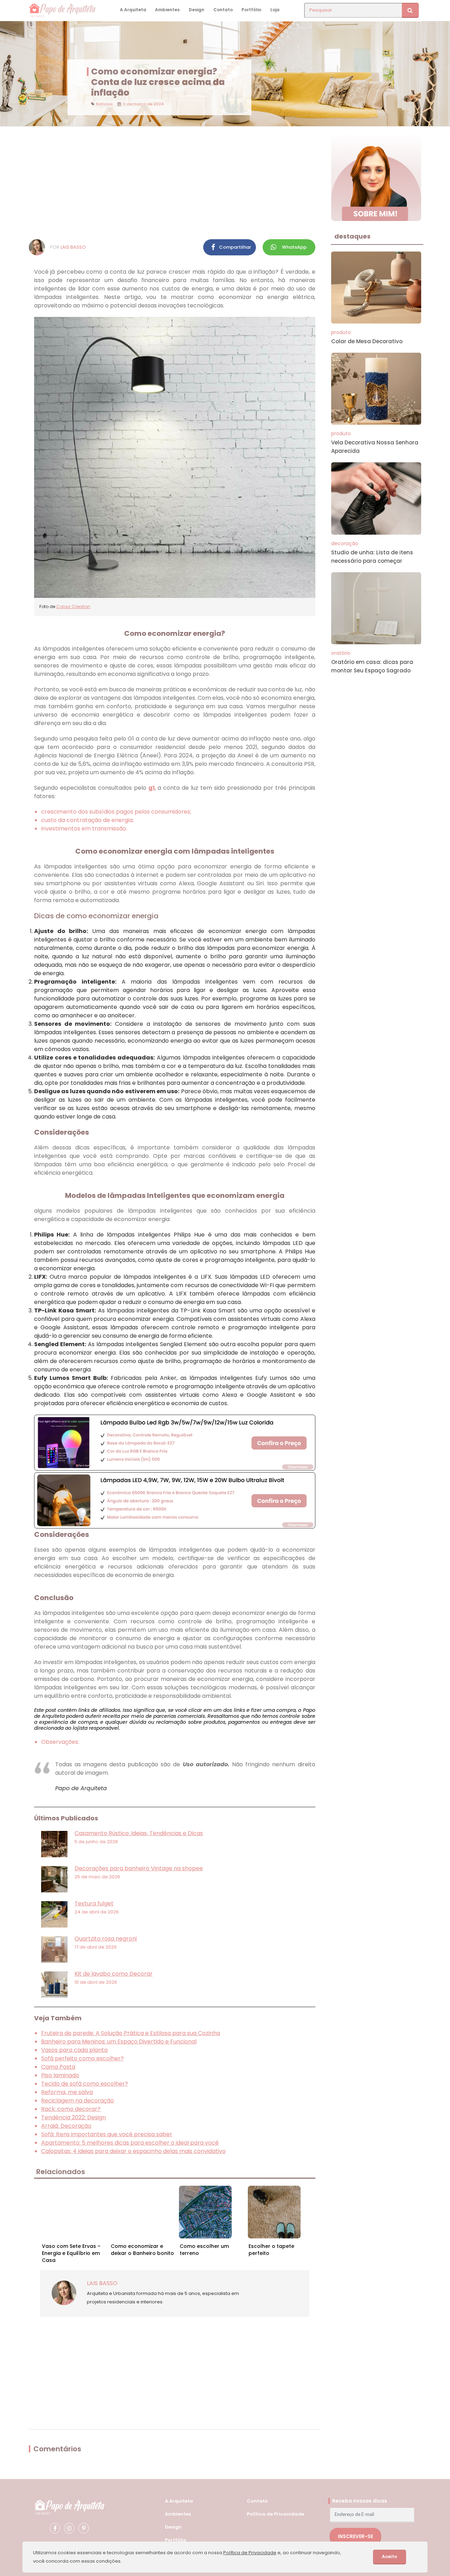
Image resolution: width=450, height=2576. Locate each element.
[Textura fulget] (54, 1914)
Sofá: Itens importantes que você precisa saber (107, 2134)
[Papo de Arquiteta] (69, 2507)
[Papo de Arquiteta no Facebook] (55, 2528)
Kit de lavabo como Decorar (114, 1974)
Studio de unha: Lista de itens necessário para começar (372, 557)
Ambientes (167, 10)
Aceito (390, 2557)
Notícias (104, 104)
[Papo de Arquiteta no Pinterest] (84, 2528)
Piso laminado (60, 2075)
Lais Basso (73, 247)
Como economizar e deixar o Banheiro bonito (142, 2250)
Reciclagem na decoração (78, 2101)
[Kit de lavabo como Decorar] (54, 1985)
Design (197, 10)
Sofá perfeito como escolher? (82, 2058)
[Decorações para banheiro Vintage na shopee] (54, 1879)
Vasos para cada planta (74, 2050)
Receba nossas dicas (360, 2501)
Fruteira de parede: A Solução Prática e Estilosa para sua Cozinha (131, 2033)
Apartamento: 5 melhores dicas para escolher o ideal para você (130, 2143)
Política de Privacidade (275, 2514)
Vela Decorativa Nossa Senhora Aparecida (375, 447)
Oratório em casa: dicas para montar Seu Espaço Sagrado (372, 666)
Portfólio (251, 10)
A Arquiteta (133, 10)
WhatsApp (294, 247)
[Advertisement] (175, 183)
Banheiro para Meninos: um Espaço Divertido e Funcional (119, 2042)
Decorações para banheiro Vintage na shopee (139, 1868)
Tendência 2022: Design (73, 2117)
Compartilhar (235, 247)
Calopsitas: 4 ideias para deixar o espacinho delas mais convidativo (133, 2151)
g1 (152, 788)
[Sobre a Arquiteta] (376, 177)
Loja (275, 10)
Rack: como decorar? (71, 2109)
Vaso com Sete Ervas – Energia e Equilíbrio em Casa (71, 2251)
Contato (223, 10)
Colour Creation (73, 606)
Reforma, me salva (67, 2092)
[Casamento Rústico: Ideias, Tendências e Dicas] (54, 1844)
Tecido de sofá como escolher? (85, 2084)
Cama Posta (58, 2067)
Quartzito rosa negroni (106, 1939)
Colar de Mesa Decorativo (367, 341)
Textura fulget (94, 1903)
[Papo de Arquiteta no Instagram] (69, 2528)
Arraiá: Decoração (66, 2126)
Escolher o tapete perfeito (271, 2250)
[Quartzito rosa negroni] (54, 1949)
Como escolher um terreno (204, 2250)
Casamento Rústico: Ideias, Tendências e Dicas (139, 1833)
